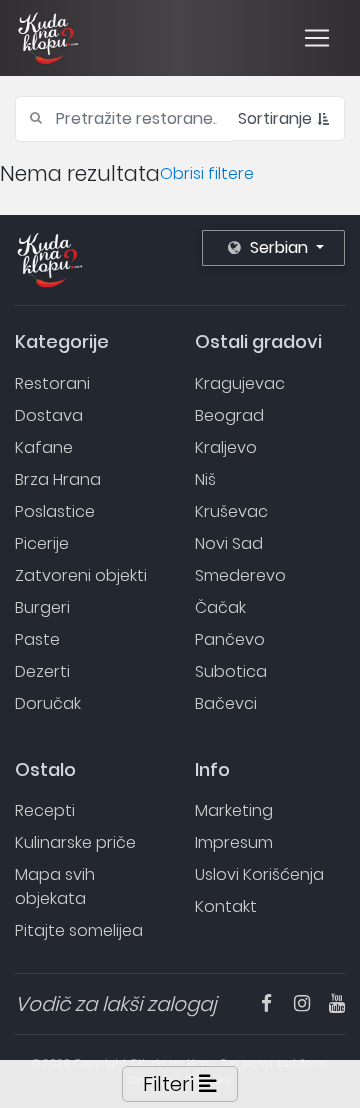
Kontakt (226, 906)
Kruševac (231, 511)
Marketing (234, 810)
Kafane (44, 447)
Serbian (279, 247)
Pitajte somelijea (79, 930)
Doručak (48, 703)
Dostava (49, 415)
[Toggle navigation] (317, 38)
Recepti (45, 810)
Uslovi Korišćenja (259, 874)
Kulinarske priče (75, 842)
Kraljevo (226, 447)
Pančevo (230, 639)
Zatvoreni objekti (81, 575)
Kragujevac (240, 383)
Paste (37, 639)
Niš (205, 479)
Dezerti (42, 671)
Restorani (52, 383)
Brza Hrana (58, 479)
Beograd (229, 415)
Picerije (42, 543)
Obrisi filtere (207, 173)
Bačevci (226, 703)
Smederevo (240, 575)
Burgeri (42, 607)
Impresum (234, 842)
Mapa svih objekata (55, 886)
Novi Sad (229, 543)
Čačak (220, 607)
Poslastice (55, 511)
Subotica (231, 671)
